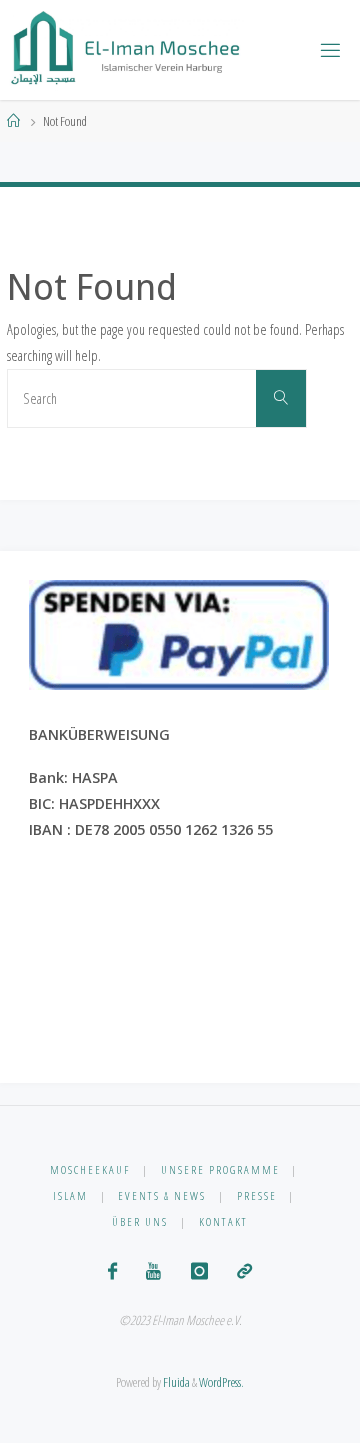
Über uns (140, 1221)
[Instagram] (199, 1271)
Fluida (175, 1382)
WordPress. (221, 1382)
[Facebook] (112, 1271)
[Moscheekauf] (244, 1271)
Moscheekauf (90, 1169)
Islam (70, 1195)
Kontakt (223, 1221)
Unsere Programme (220, 1169)
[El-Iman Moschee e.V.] (126, 49)
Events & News (162, 1195)
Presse (257, 1195)
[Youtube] (153, 1271)
